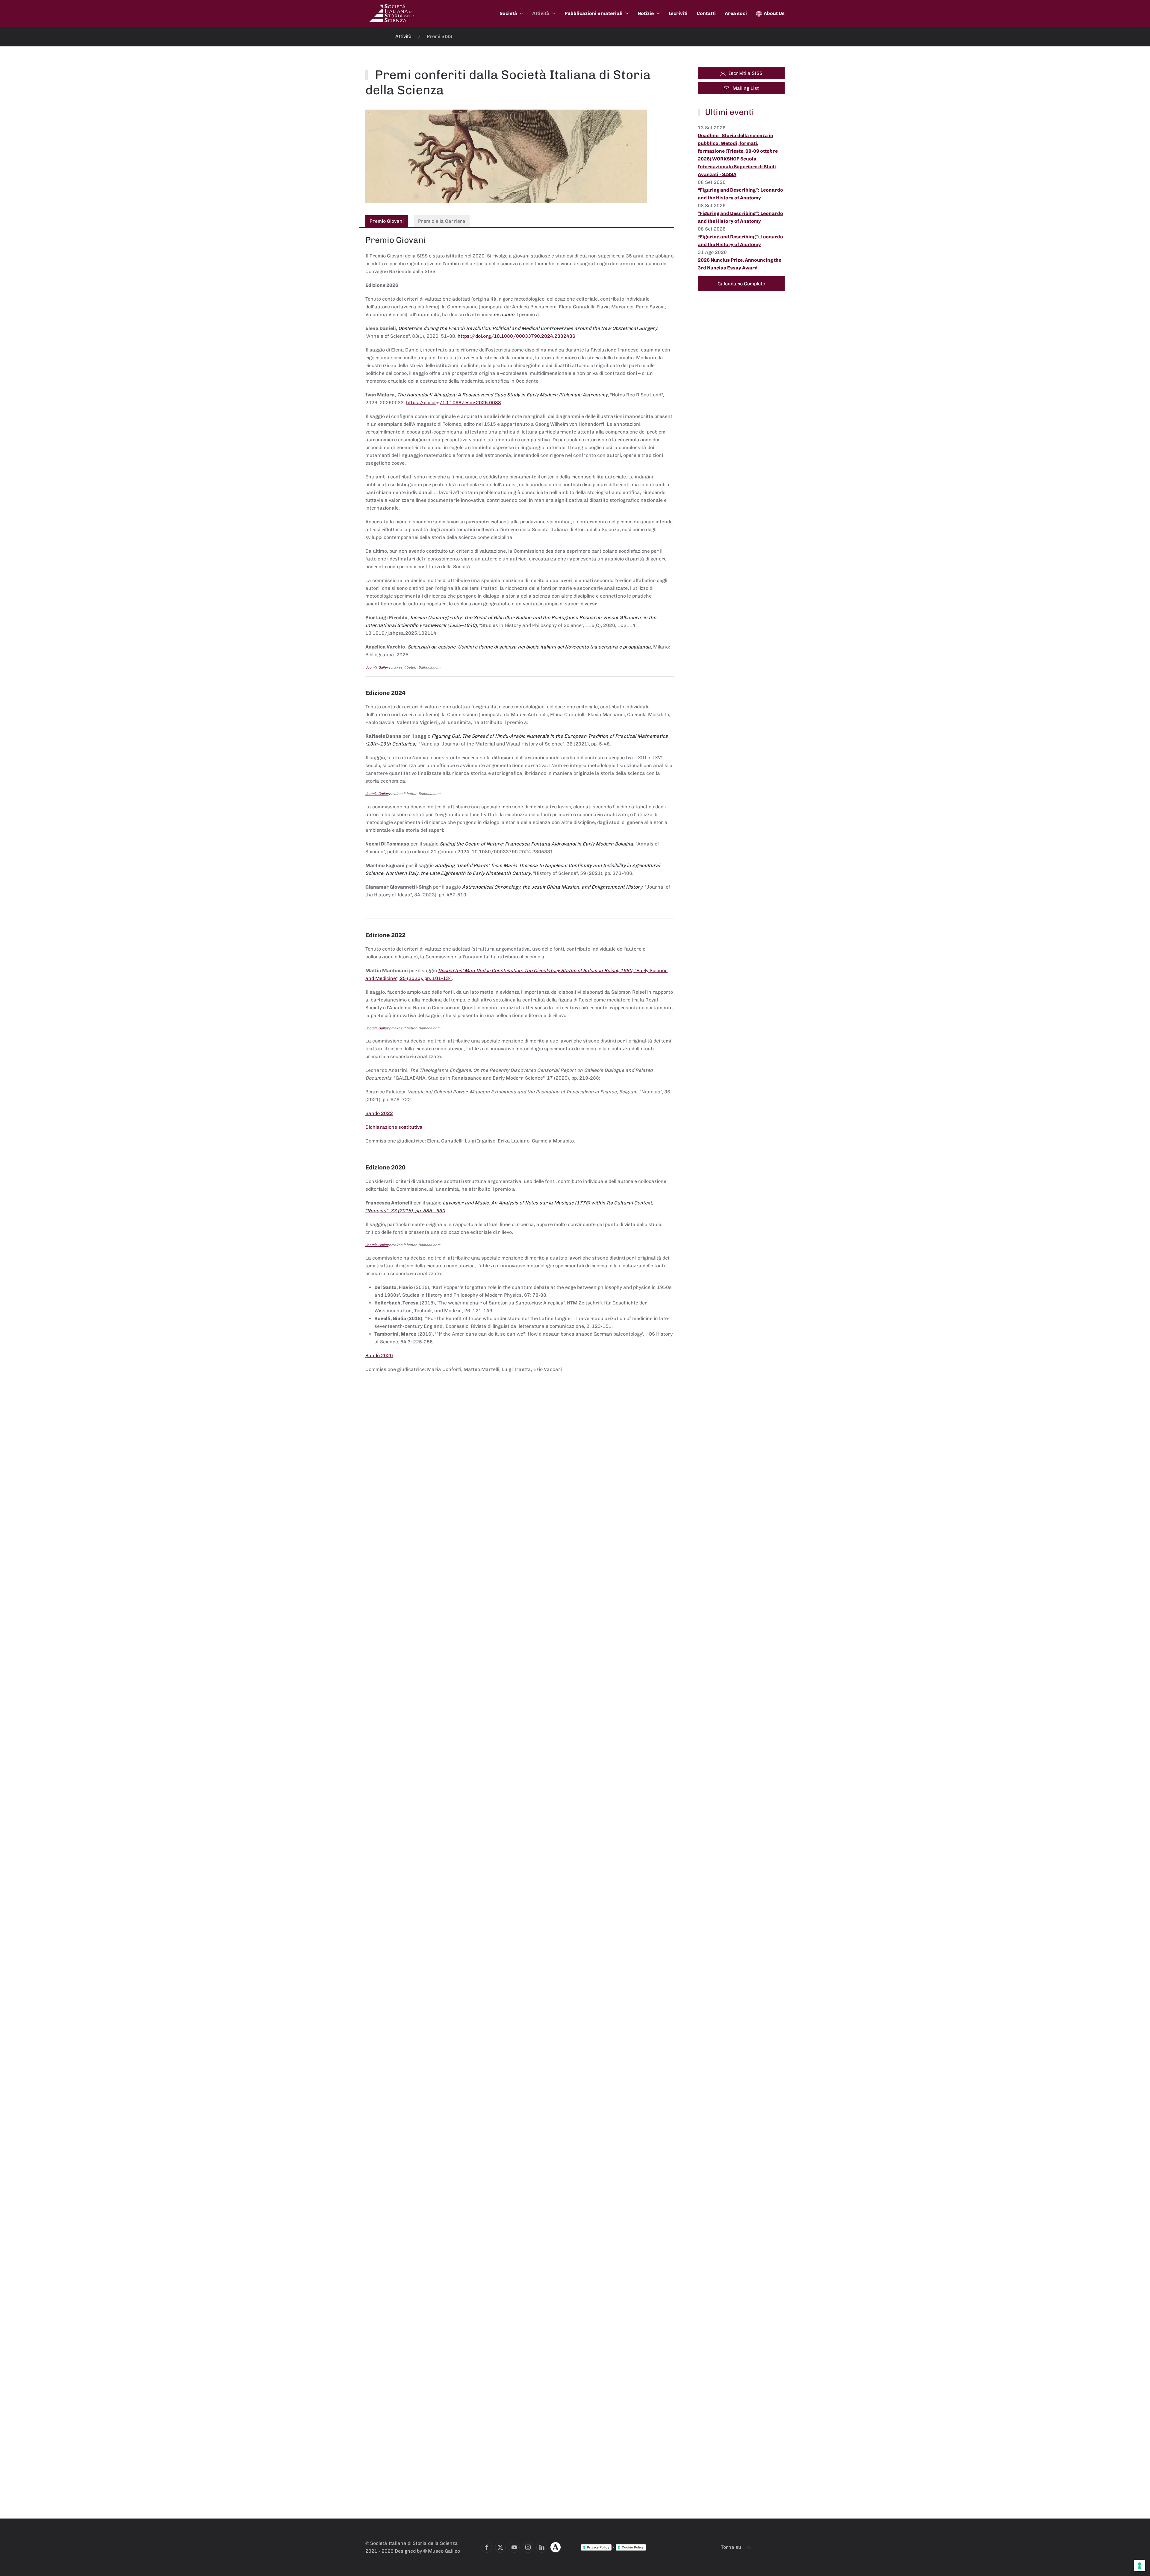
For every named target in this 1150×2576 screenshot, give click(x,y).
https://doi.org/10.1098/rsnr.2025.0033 (454, 403)
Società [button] (508, 13)
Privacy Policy (598, 2547)
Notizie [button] (646, 13)
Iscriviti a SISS (746, 73)
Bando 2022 (379, 1113)
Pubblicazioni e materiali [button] (594, 13)
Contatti (706, 13)
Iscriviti (678, 13)
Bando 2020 (379, 1356)
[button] (748, 2547)
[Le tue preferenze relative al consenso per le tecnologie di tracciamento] (1140, 2566)
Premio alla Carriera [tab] (442, 221)
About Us (774, 13)
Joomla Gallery (378, 667)
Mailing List (746, 88)
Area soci (736, 13)
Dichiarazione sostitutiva (394, 1127)
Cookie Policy (633, 2547)
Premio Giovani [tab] (387, 221)
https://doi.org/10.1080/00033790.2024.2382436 (516, 336)
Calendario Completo (741, 284)
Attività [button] (541, 13)
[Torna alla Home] (392, 13)
